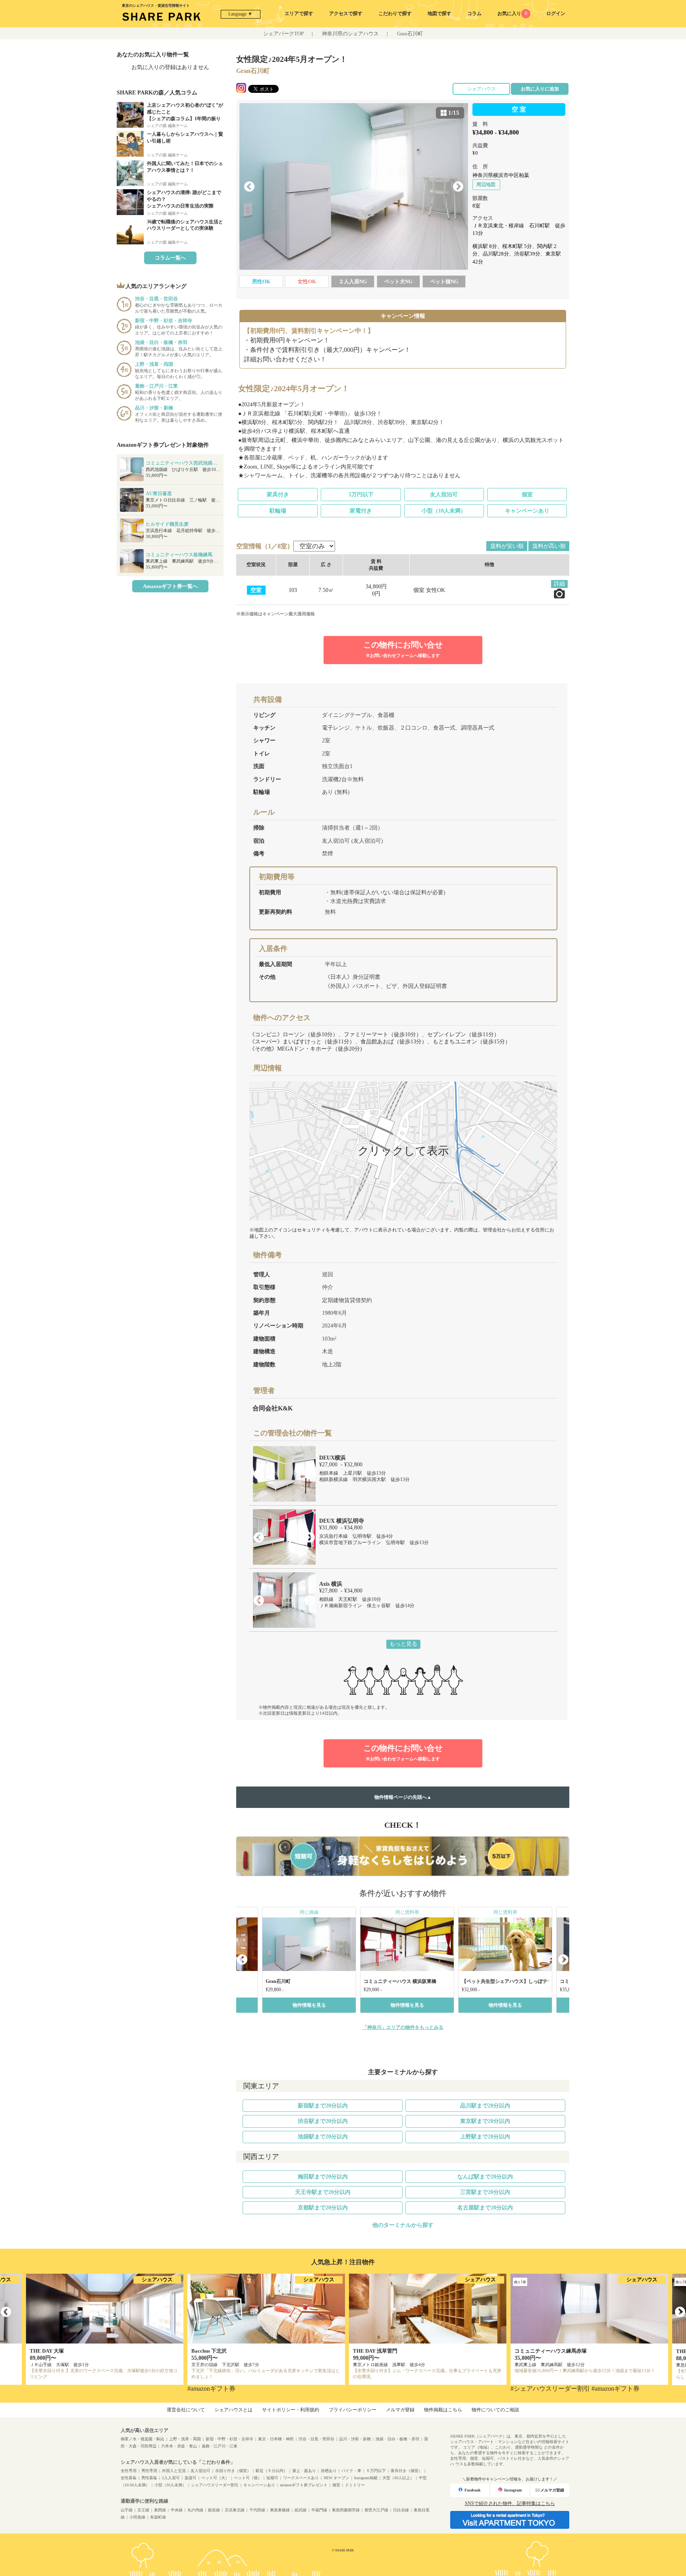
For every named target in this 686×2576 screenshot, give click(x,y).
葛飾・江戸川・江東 (220, 2446)
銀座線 (214, 2510)
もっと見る (403, 1644)
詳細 (559, 584)
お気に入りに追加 (540, 89)
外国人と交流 (174, 2471)
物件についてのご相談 (495, 2410)
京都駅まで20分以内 (323, 2208)
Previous (249, 187)
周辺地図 (486, 184)
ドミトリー (355, 2485)
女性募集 (129, 2478)
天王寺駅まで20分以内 (323, 2192)
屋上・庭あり (304, 2471)
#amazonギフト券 (211, 2389)
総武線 (301, 2510)
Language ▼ (240, 14)
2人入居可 (171, 2478)
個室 (527, 495)
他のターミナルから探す (403, 2225)
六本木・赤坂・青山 (179, 2446)
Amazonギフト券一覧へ (170, 586)
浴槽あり (329, 2471)
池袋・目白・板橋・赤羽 (397, 2439)
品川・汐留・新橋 (355, 2439)
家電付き (361, 511)
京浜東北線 (235, 2510)
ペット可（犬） (215, 2478)
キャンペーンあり (527, 511)
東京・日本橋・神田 (276, 2439)
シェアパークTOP (283, 34)
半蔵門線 (319, 2510)
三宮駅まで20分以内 (485, 2192)
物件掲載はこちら (443, 2410)
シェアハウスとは (233, 2410)
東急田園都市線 (346, 2510)
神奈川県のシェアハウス (350, 34)
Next (458, 187)
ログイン (556, 13)
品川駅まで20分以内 (485, 2106)
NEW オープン (336, 2478)
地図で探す (439, 13)
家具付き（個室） (407, 2471)
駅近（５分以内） (272, 2471)
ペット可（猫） (248, 2478)
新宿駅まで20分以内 (323, 2106)
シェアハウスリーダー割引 (215, 2485)
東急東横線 (280, 2510)
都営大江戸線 (376, 2510)
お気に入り (512, 13)
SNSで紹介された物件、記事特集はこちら (510, 2503)
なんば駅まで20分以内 (485, 2177)
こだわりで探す (395, 13)
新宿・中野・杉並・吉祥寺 (229, 2439)
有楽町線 (158, 2517)
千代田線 (257, 2510)
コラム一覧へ (170, 258)
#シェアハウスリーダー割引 (550, 2389)
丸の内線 (195, 2510)
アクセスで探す (346, 13)
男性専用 (149, 2471)
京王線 (143, 2510)
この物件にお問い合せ (403, 649)
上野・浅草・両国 (185, 2439)
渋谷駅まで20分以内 (323, 2121)
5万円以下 (361, 495)
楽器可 (191, 2478)
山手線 (127, 2510)
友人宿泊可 (444, 495)
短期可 (272, 2478)
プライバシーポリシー (353, 2410)
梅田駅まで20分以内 (323, 2177)
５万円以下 (376, 2471)
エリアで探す (299, 13)
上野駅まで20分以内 (485, 2137)
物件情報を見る (309, 2005)
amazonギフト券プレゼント (304, 2485)
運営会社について (186, 2410)
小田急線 (137, 2517)
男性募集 (149, 2478)
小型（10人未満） (444, 511)
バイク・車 (351, 2471)
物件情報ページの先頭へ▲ (403, 1797)
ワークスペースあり (301, 2478)
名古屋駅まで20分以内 (485, 2208)
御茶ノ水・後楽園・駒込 (143, 2439)
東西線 (160, 2510)
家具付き (278, 495)
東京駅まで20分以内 (485, 2121)
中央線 (177, 2510)
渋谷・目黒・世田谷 (316, 2439)
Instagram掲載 (366, 2478)
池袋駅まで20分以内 (323, 2137)
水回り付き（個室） (233, 2471)
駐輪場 (278, 511)
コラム (474, 13)
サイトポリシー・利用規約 (291, 2410)
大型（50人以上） (398, 2478)
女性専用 (129, 2471)
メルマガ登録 (400, 2410)
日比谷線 (401, 2510)
